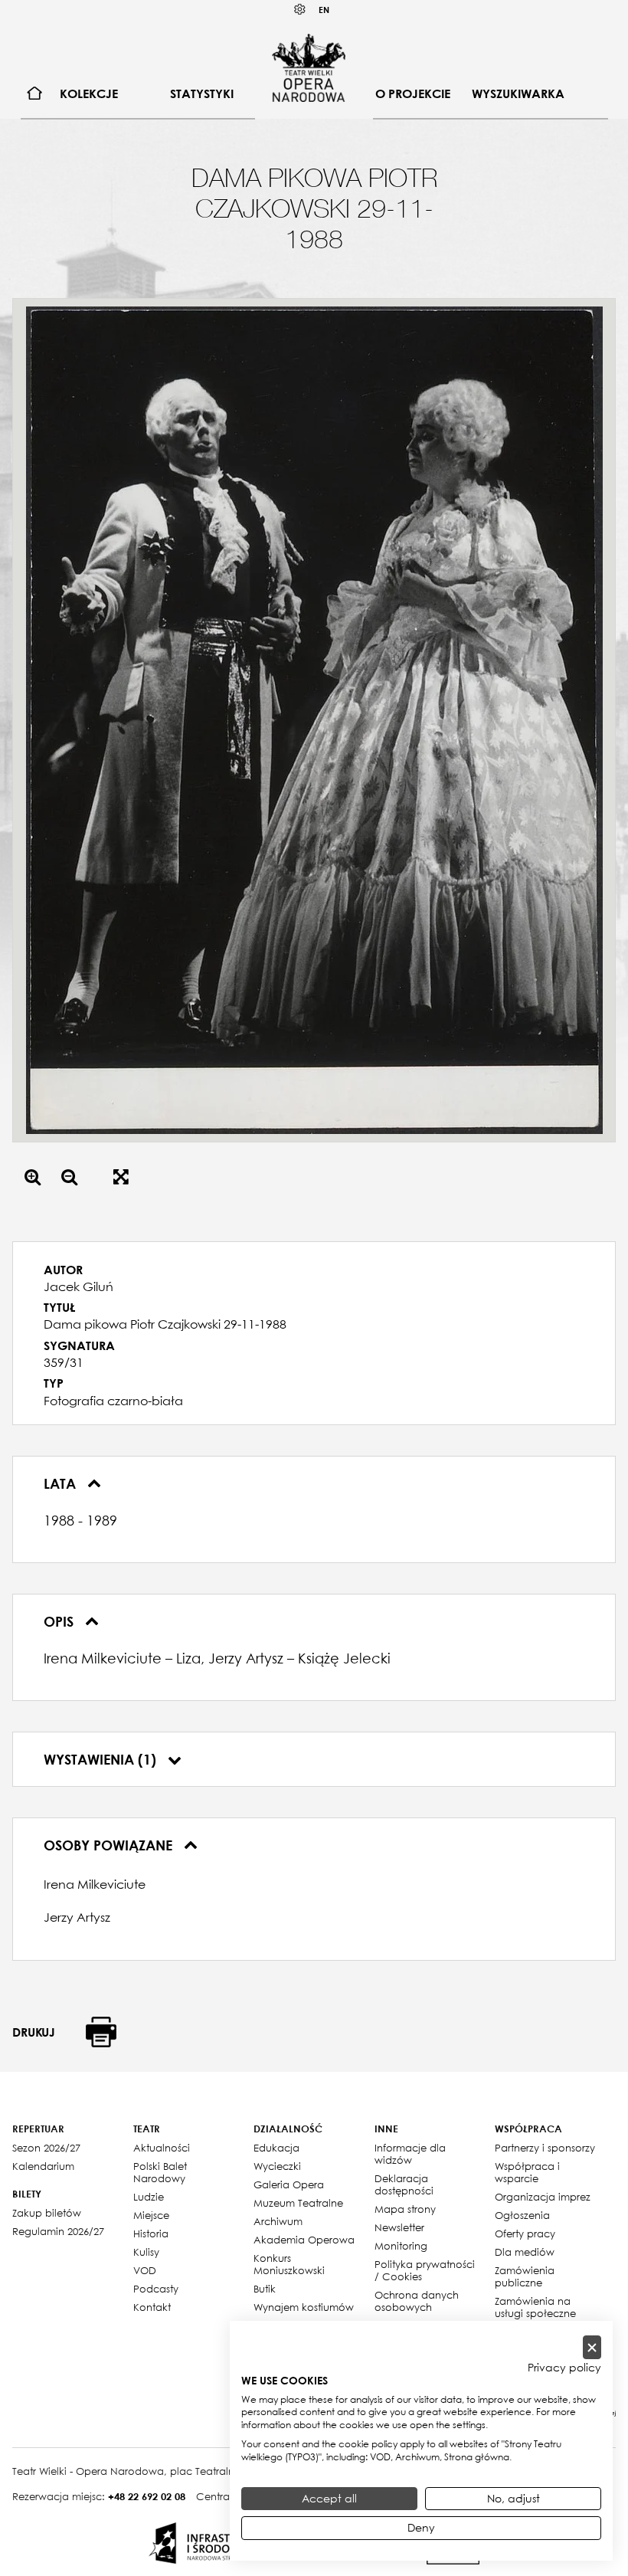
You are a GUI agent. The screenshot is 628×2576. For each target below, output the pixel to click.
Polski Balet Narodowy (160, 2172)
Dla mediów (525, 2252)
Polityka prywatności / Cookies (425, 2270)
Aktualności (162, 2148)
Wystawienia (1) (102, 1759)
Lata (62, 1483)
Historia (151, 2234)
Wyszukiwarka (518, 93)
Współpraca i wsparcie (527, 2172)
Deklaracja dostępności (404, 2184)
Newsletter (399, 2227)
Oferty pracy (525, 2234)
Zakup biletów (47, 2213)
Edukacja (276, 2148)
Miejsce (151, 2215)
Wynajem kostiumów (304, 2307)
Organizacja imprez (543, 2197)
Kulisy (146, 2252)
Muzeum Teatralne (298, 2203)
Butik (265, 2289)
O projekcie (413, 93)
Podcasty (156, 2289)
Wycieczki (277, 2166)
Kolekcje (89, 93)
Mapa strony (405, 2209)
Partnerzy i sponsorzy (545, 2148)
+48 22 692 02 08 (147, 2496)
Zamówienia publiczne (525, 2276)
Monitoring (401, 2246)
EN (324, 10)
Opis (61, 1621)
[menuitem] (35, 94)
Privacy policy (564, 2368)
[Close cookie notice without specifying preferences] (592, 2347)
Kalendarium (43, 2166)
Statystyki (202, 93)
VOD (145, 2270)
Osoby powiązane (110, 1845)
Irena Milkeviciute (95, 1884)
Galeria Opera (289, 2184)
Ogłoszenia (522, 2215)
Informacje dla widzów (410, 2154)
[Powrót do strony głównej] (309, 67)
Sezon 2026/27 (46, 2148)
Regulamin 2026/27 (58, 2231)
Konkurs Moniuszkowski (289, 2264)
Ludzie (149, 2197)
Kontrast (300, 10)
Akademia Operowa (304, 2240)
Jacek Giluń (78, 1286)
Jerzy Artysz (77, 1917)
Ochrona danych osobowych (417, 2301)
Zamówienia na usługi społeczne (535, 2307)
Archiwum (278, 2221)
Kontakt (152, 2307)
